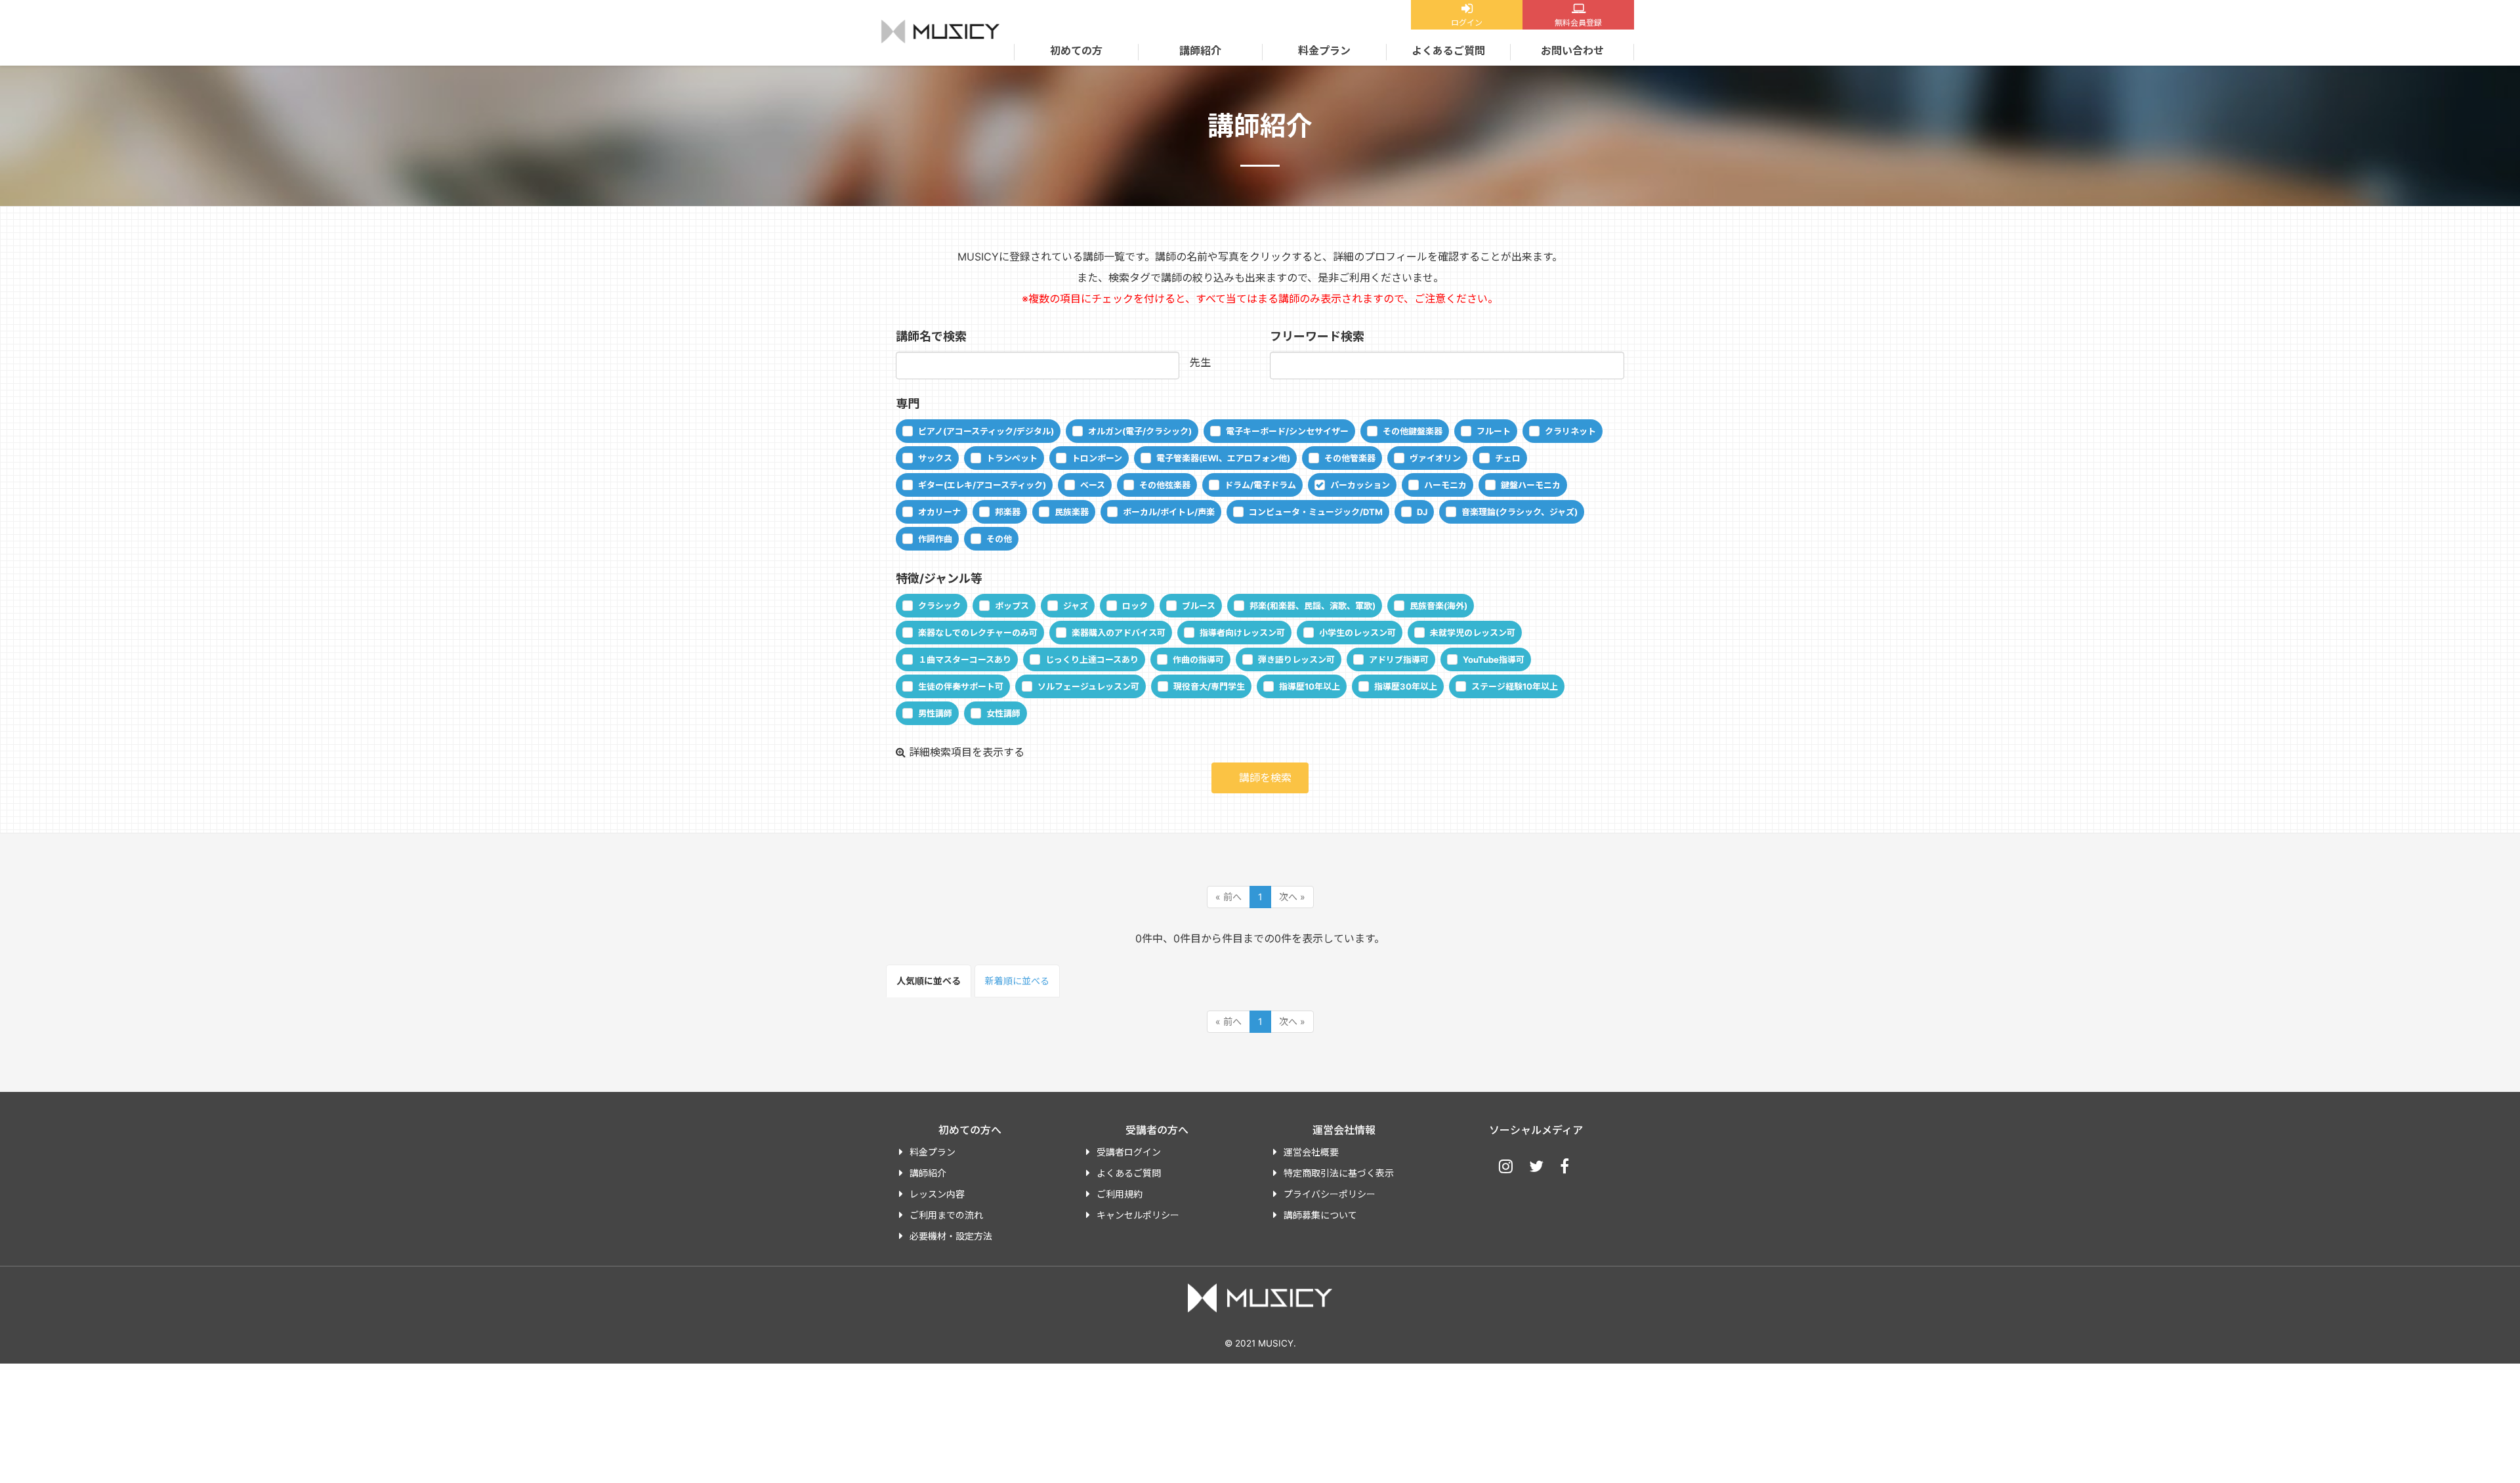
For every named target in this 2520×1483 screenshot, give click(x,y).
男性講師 (935, 713)
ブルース (1199, 606)
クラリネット (1570, 431)
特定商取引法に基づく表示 (1339, 1173)
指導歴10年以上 (1310, 686)
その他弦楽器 (1165, 485)
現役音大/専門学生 (1209, 686)
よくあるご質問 (1448, 51)
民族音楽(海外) (1438, 606)
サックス (935, 458)
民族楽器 (1072, 512)
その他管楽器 (1350, 458)
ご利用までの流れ (946, 1215)
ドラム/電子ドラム (1260, 485)
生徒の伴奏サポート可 (961, 686)
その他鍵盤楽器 (1413, 431)
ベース (1093, 485)
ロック (1135, 606)
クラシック (939, 606)
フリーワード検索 (1317, 336)
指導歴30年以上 (1406, 686)
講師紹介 (1200, 51)
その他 (999, 539)
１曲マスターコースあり (965, 659)
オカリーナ (939, 512)
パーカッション (1360, 485)
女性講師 (1003, 713)
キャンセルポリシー (1138, 1215)
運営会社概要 (1311, 1152)
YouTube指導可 (1494, 659)
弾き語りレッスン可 (1296, 659)
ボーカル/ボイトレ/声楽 (1169, 512)
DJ (1422, 512)
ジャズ (1076, 606)
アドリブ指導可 (1399, 659)
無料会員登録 (1578, 23)
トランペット (1012, 458)
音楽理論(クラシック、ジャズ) (1520, 512)
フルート (1494, 431)
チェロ (1508, 458)
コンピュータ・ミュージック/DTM (1316, 512)
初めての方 (1076, 51)
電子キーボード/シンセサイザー (1287, 431)
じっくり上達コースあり (1092, 659)
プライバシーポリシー (1330, 1194)
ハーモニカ (1445, 485)
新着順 (1017, 981)
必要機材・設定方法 (951, 1236)
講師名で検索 (931, 336)
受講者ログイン (1129, 1152)
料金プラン (1324, 51)
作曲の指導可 (1198, 659)
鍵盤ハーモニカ (1531, 485)
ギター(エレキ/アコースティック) (982, 485)
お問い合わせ (1572, 51)
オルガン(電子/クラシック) (1140, 431)
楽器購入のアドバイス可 (1119, 633)
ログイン (1467, 23)
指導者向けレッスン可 (1242, 633)
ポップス (1012, 606)
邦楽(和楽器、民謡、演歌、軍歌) (1312, 606)
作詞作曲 (935, 539)
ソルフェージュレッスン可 (1088, 686)
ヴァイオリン (1435, 458)
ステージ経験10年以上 (1515, 686)
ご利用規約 (1120, 1194)
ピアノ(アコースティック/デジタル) (986, 431)
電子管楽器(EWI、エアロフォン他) (1223, 458)
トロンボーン (1097, 458)
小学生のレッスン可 (1357, 633)
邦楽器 (1008, 512)
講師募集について (1320, 1215)
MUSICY (940, 31)
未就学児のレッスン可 (1473, 633)
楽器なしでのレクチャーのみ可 (978, 633)
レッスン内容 (937, 1194)
